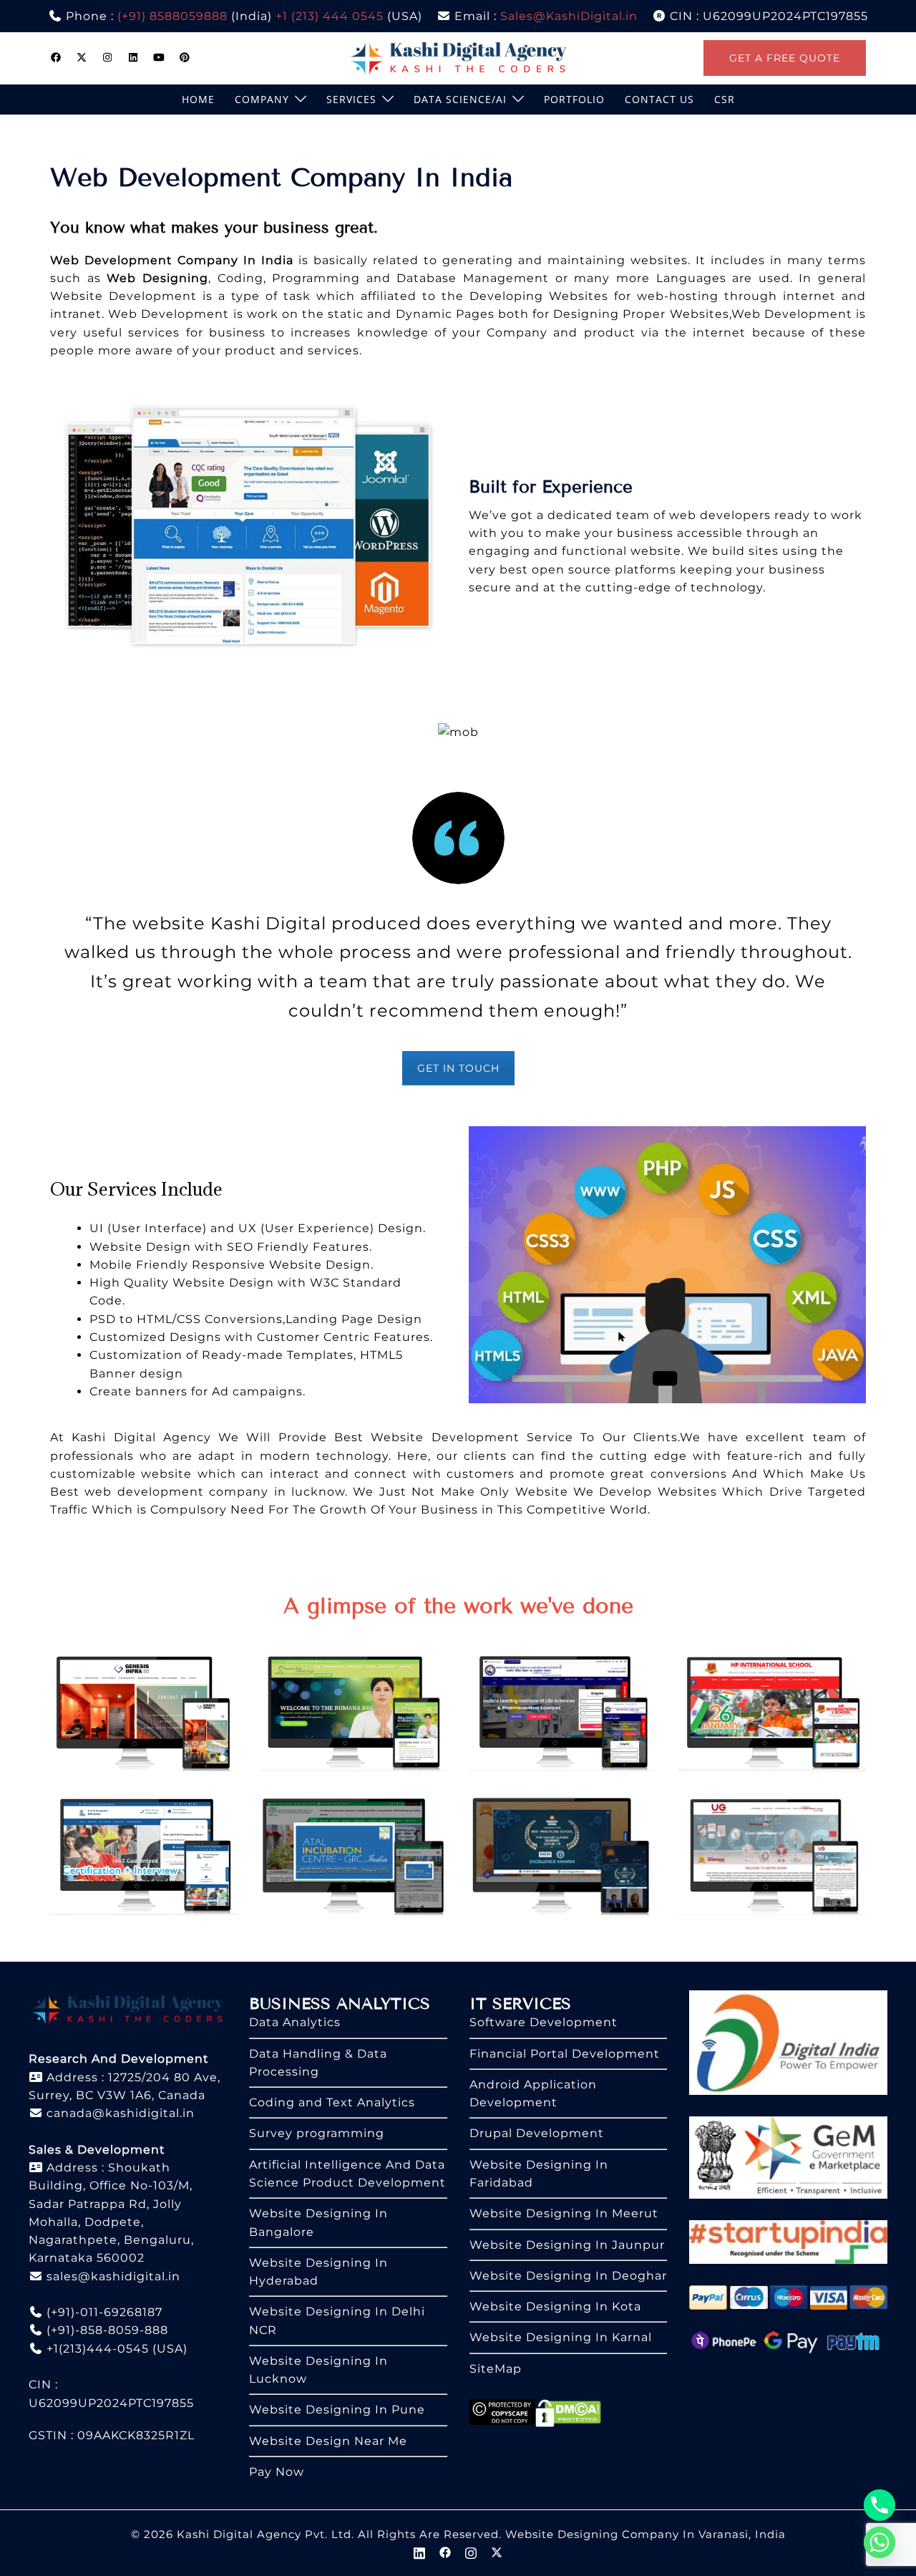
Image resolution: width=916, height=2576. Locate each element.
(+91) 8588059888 (172, 16)
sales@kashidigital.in (113, 2276)
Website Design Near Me (328, 2441)
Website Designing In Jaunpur (567, 2245)
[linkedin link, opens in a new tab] (133, 57)
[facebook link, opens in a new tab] (56, 57)
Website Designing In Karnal (561, 2337)
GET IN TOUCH (458, 1068)
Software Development (544, 2022)
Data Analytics (295, 2022)
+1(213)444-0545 (96, 2349)
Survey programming (317, 2133)
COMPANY (262, 99)
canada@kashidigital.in (119, 2113)
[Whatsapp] (880, 2542)
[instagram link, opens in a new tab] (107, 57)
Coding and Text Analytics (332, 2102)
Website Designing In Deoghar (568, 2276)
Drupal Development (537, 2133)
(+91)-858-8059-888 (106, 2330)
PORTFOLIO (574, 99)
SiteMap (496, 2369)
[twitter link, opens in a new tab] (82, 57)
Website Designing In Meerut (564, 2213)
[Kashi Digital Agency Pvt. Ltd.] (458, 57)
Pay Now (277, 2472)
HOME (198, 99)
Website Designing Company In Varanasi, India (645, 2534)
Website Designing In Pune (337, 2410)
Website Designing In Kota (555, 2306)
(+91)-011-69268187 (103, 2312)
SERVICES (351, 99)
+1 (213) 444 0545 (330, 16)
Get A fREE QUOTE (785, 58)
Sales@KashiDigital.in (569, 16)
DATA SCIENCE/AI (460, 99)
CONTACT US (659, 99)
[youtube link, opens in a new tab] (159, 57)
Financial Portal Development (565, 2054)
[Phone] (880, 2505)
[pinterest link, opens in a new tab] (185, 57)
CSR (725, 99)
